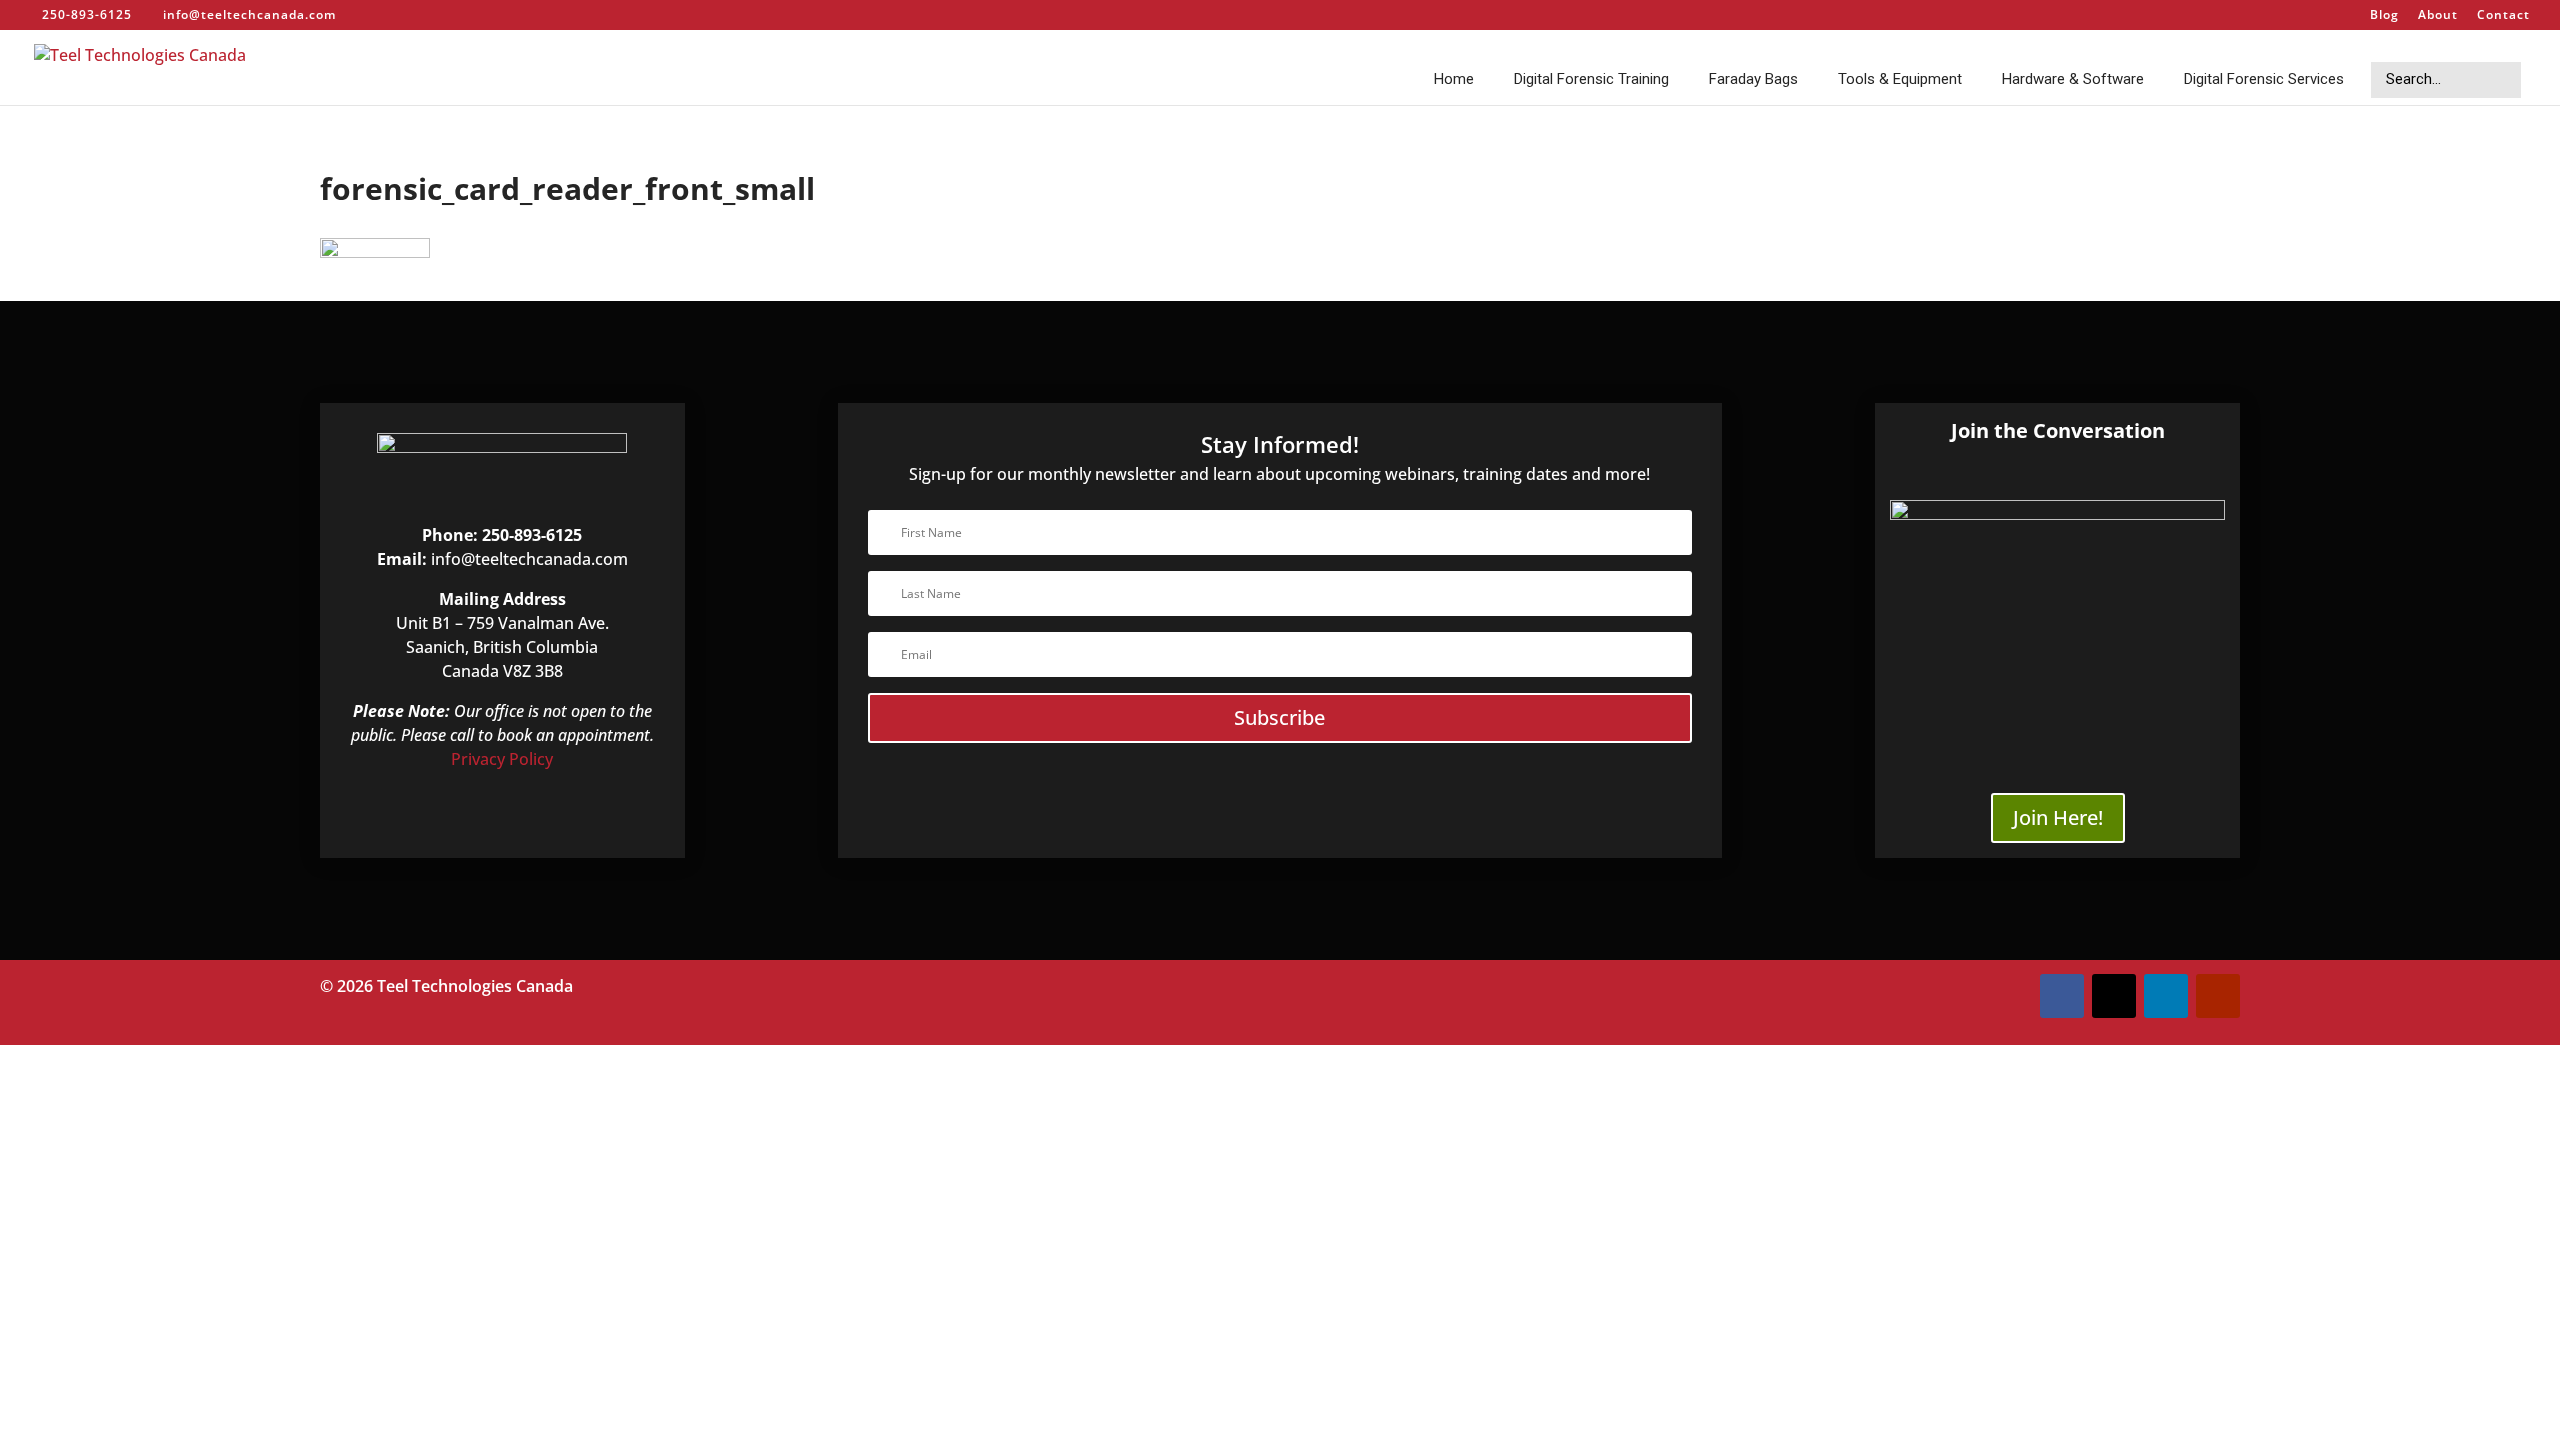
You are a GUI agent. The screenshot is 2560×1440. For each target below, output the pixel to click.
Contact (2503, 16)
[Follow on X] (2114, 996)
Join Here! (2058, 817)
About (2438, 16)
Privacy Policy (502, 759)
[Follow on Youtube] (2218, 996)
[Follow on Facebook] (2062, 996)
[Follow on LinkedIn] (2166, 996)
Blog (2384, 16)
